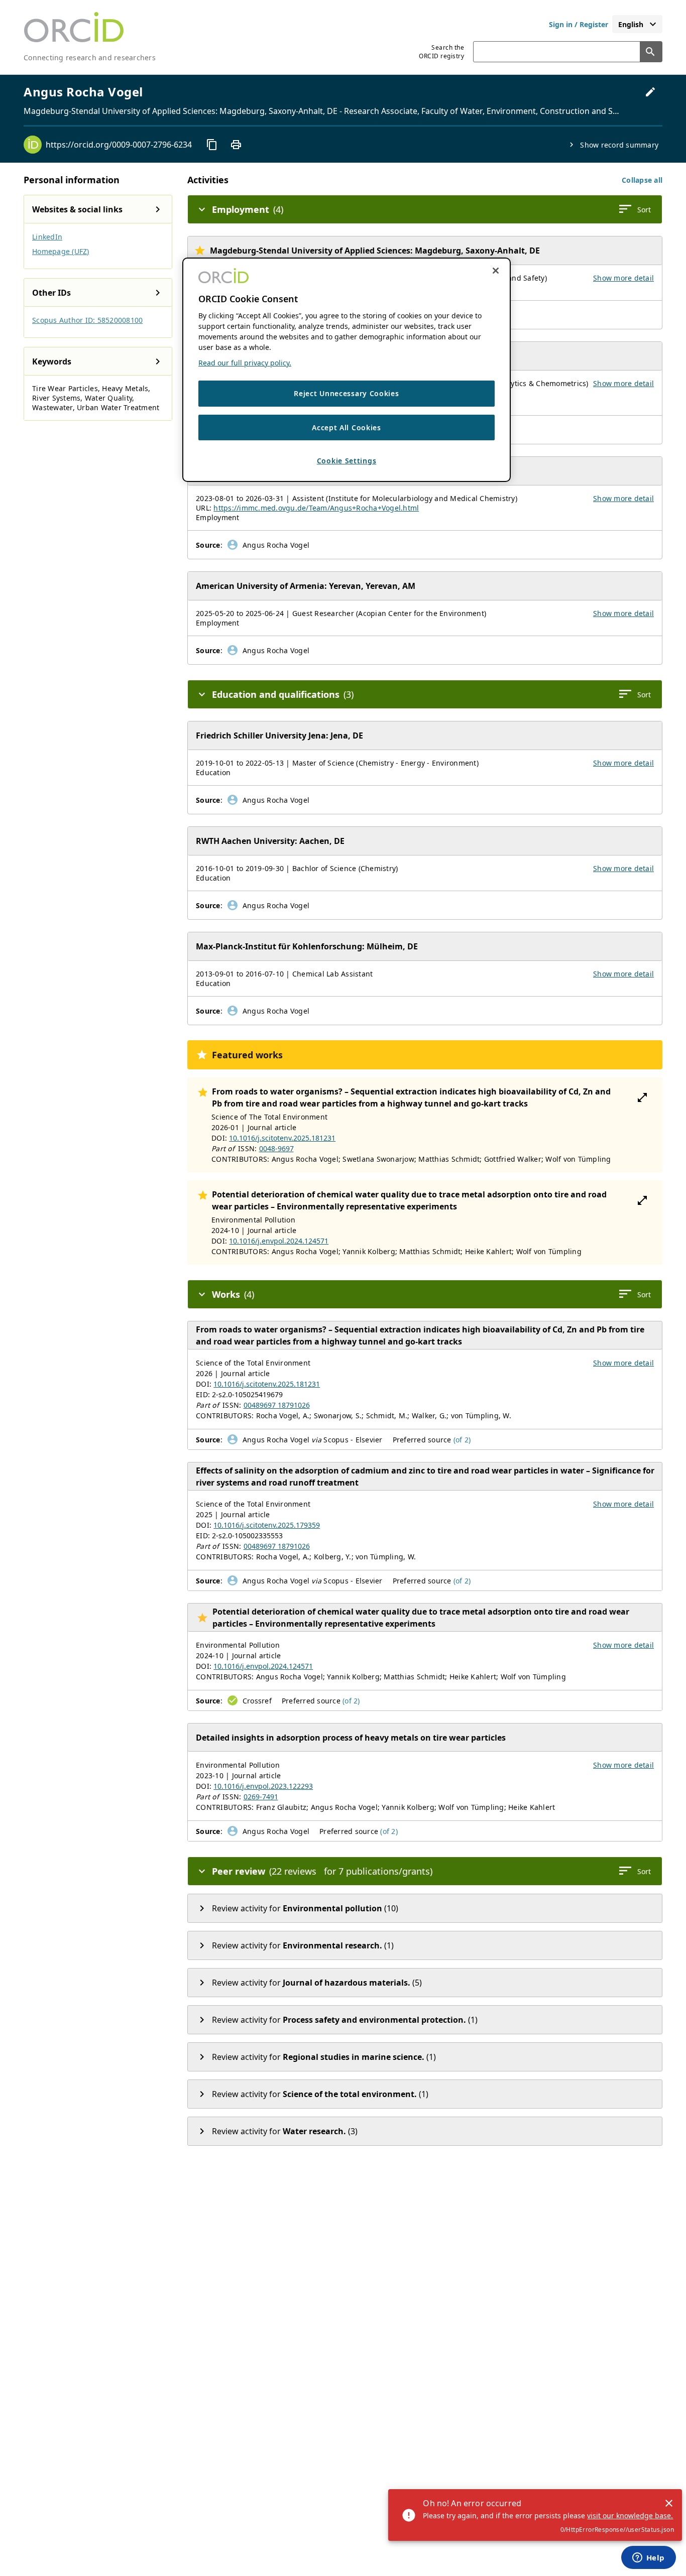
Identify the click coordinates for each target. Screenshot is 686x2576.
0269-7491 (261, 1797)
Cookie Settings (347, 461)
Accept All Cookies (347, 427)
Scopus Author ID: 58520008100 (87, 320)
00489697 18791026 (277, 1405)
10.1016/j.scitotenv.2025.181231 (282, 1138)
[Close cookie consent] (496, 271)
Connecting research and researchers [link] (90, 57)
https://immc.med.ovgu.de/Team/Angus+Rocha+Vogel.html (316, 508)
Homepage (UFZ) (61, 251)
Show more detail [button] (623, 278)
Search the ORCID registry (441, 52)
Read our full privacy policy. (245, 363)
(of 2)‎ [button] (462, 1440)
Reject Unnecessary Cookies (346, 393)
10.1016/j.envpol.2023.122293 (263, 1786)
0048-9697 (276, 1148)
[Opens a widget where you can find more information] (648, 2558)
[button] (642, 180)
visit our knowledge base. (630, 2516)
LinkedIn (47, 237)
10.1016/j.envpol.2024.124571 (279, 1241)
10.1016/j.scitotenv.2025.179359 (267, 1525)
